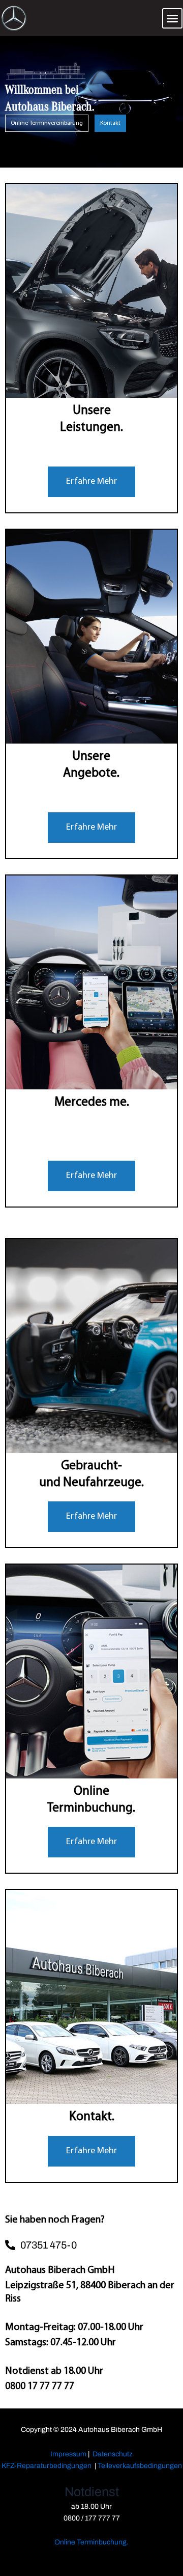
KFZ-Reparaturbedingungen (47, 2466)
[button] (172, 18)
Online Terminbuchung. (91, 2542)
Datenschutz (113, 2454)
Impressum (68, 2454)
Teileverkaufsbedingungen (140, 2466)
